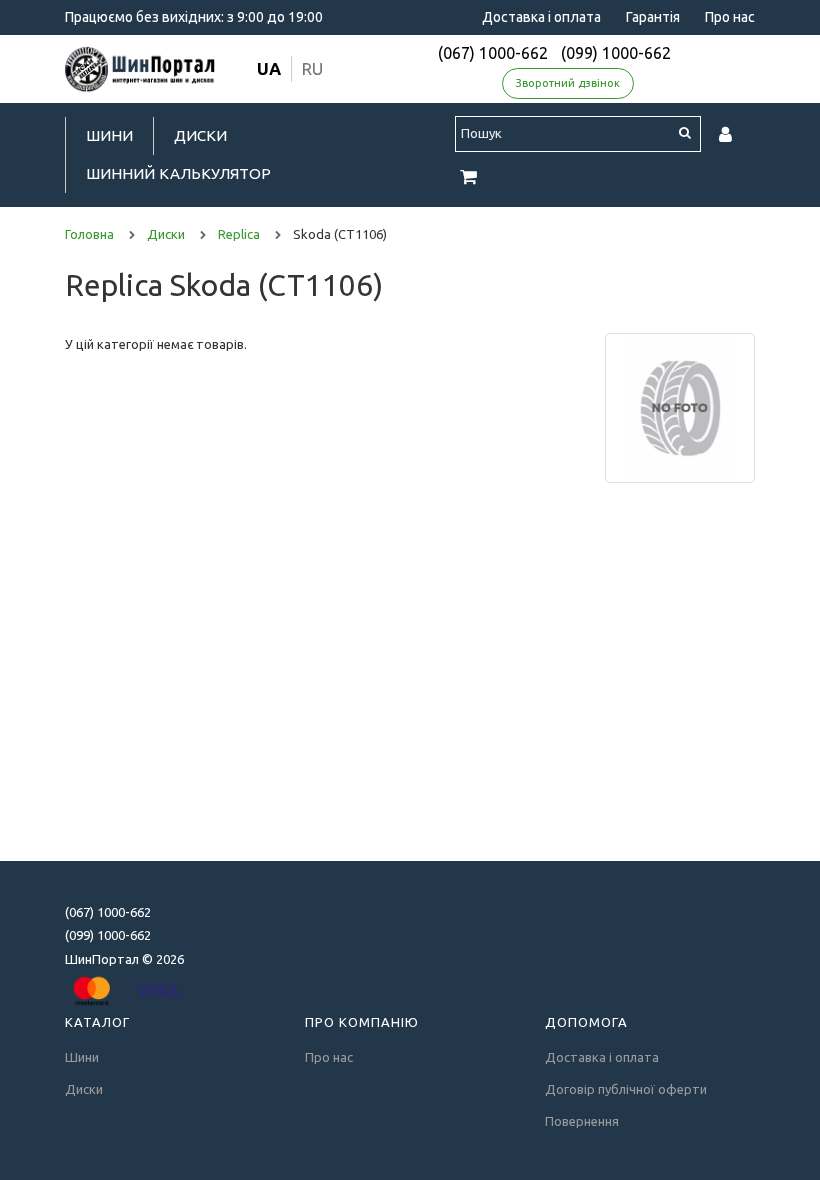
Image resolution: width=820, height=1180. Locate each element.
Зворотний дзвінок (568, 83)
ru (312, 68)
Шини (109, 135)
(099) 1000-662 (616, 53)
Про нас (730, 17)
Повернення (582, 1121)
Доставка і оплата (541, 17)
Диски (200, 135)
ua (269, 68)
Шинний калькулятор (178, 173)
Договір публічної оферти (626, 1089)
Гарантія (653, 17)
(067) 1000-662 (493, 53)
